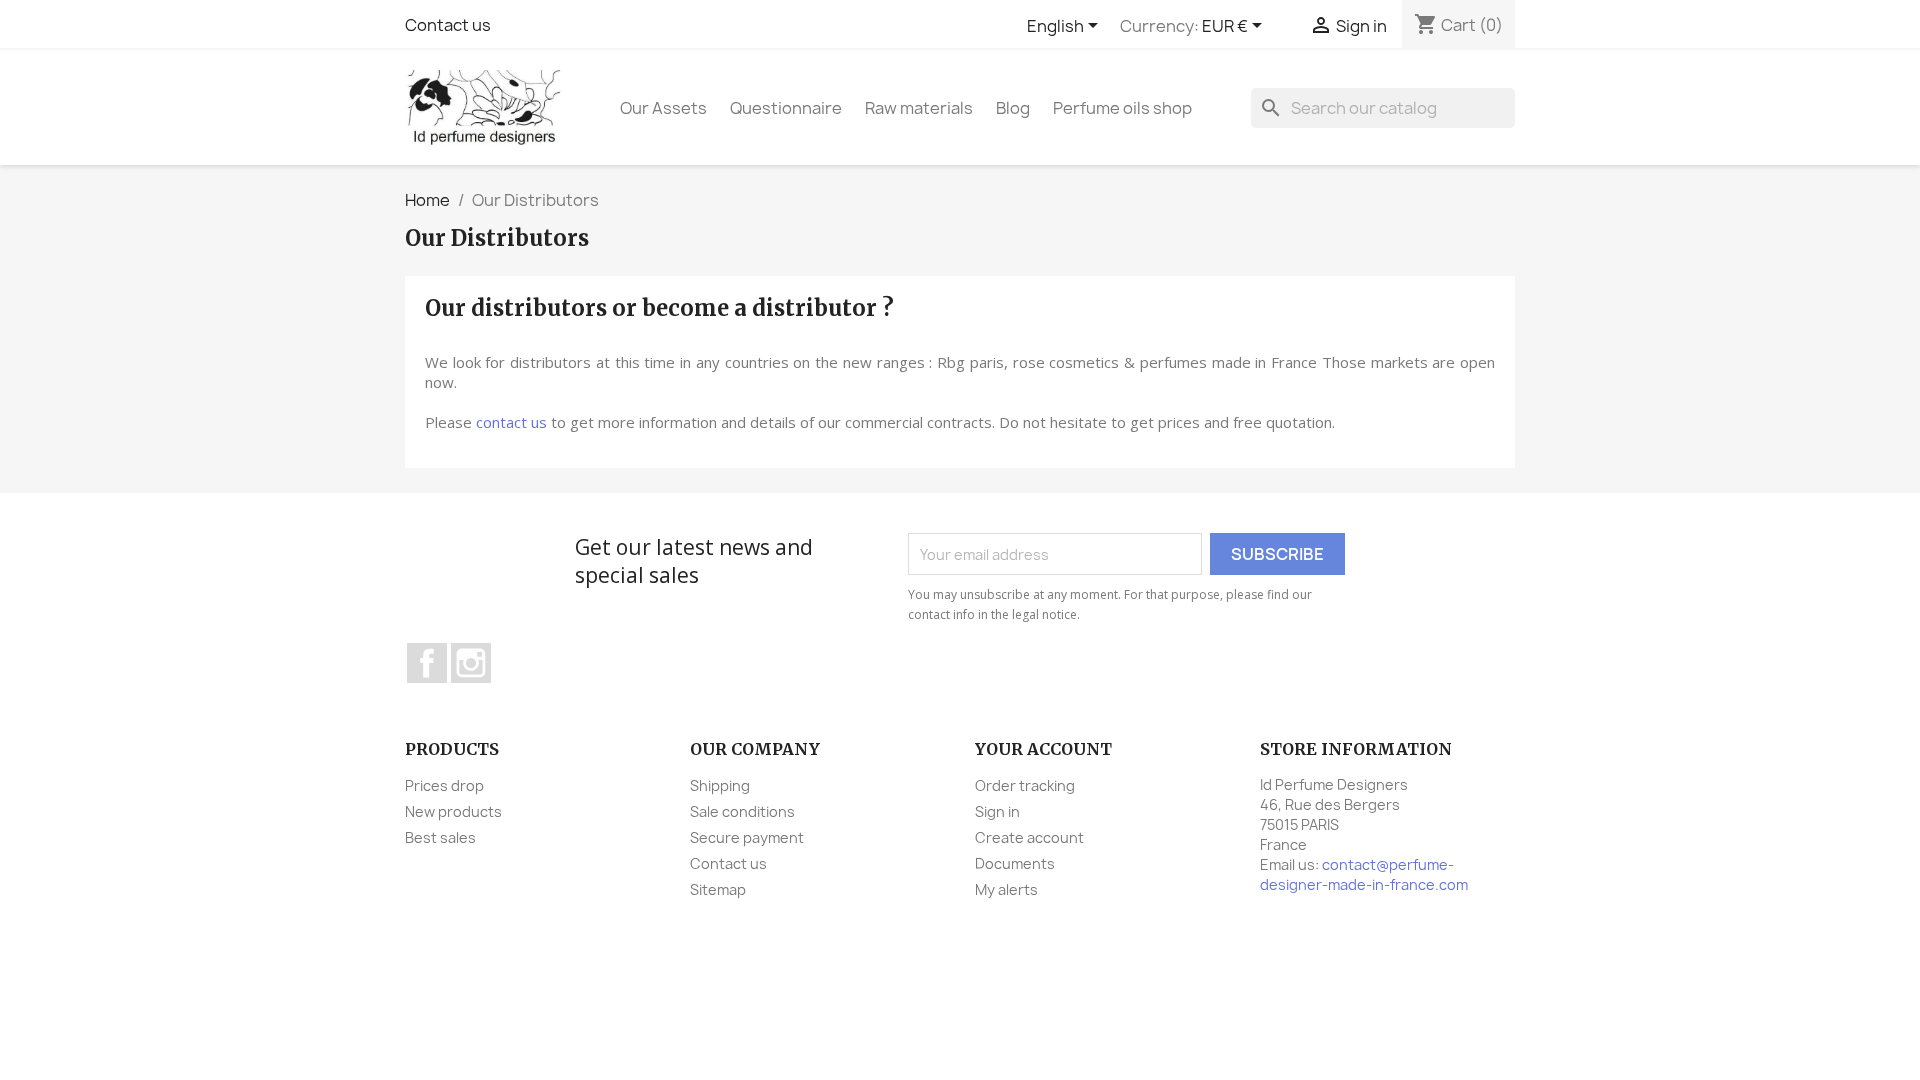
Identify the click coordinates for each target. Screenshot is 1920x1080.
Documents (1015, 863)
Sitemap (718, 889)
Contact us (448, 25)
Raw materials (919, 108)
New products (453, 811)
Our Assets (663, 108)
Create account (1029, 837)
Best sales (440, 837)
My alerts (1006, 889)
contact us (511, 422)
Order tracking (1025, 785)
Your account (1043, 749)
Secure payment (747, 837)
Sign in (997, 811)
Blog (1013, 108)
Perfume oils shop (1122, 108)
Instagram (471, 663)
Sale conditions (742, 811)
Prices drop (444, 785)
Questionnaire (786, 108)
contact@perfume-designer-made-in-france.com (1364, 874)
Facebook (427, 663)
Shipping (720, 785)
